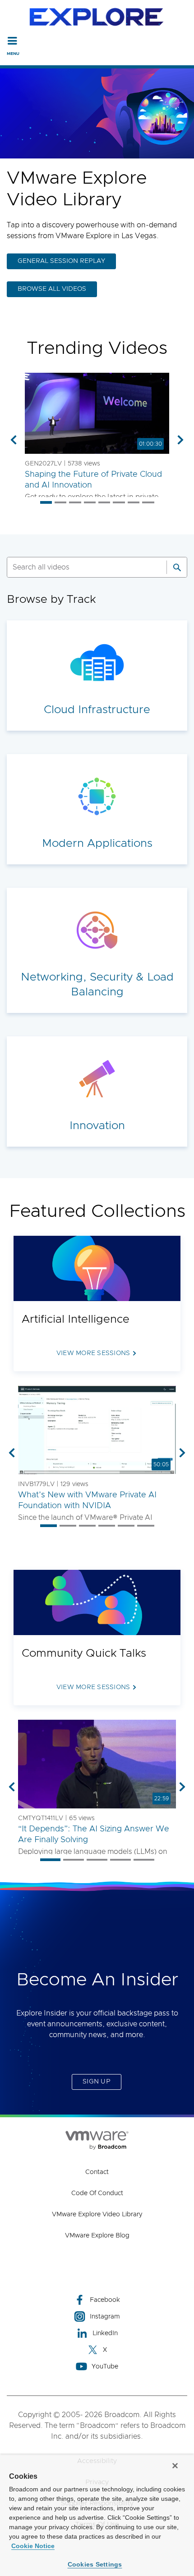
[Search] (177, 567)
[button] (97, 413)
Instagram (105, 2317)
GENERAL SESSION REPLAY (61, 261)
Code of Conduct (97, 2193)
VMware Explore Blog (97, 2236)
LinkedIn (105, 2333)
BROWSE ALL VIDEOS (52, 289)
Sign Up (97, 2082)
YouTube (105, 2367)
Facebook (105, 2300)
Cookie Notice (33, 2546)
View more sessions (93, 1353)
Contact (97, 2172)
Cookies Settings (95, 2564)
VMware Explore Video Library (97, 2214)
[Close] (175, 2466)
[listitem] (46, 502)
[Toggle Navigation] (12, 41)
